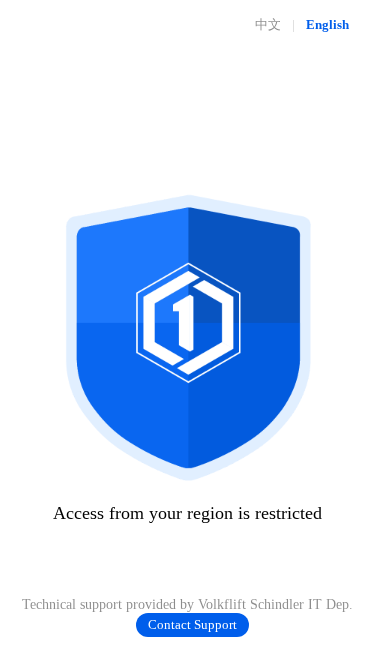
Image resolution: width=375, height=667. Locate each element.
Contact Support (192, 624)
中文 (268, 24)
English (327, 24)
